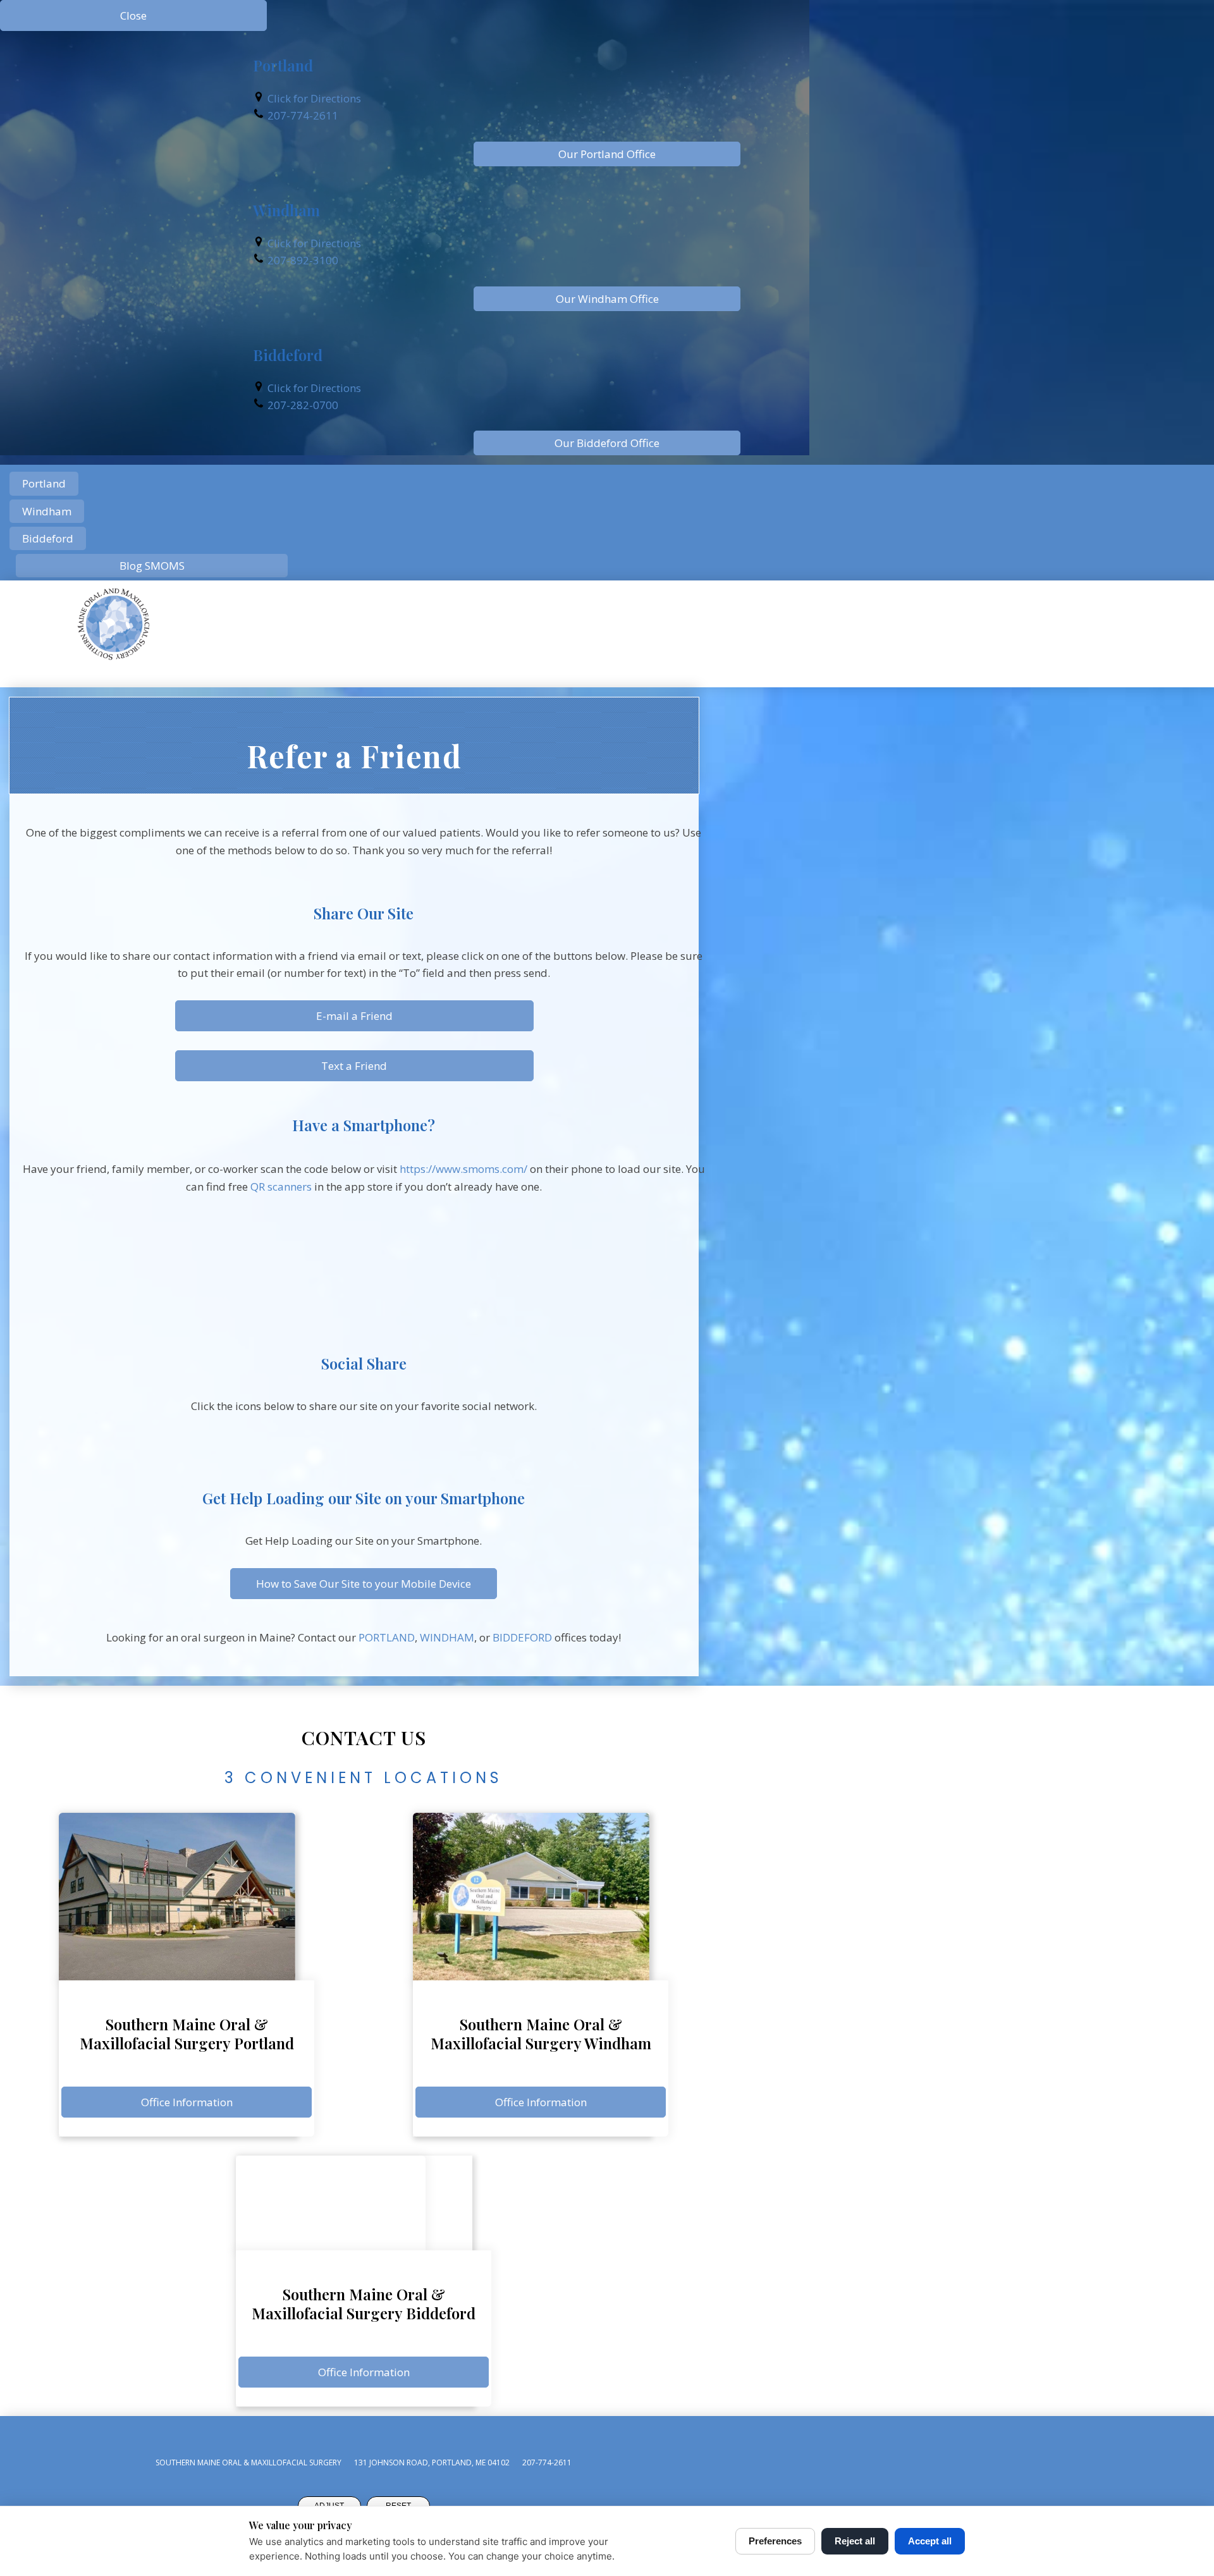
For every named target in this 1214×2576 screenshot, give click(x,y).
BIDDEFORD (522, 1637)
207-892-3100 (303, 260)
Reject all (855, 2541)
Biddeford (48, 538)
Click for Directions (314, 98)
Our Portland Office (607, 154)
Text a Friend (354, 1066)
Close (133, 15)
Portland (44, 483)
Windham (47, 511)
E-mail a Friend (354, 1016)
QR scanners (281, 1187)
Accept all (930, 2541)
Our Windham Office (607, 299)
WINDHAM (447, 1637)
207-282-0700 (303, 405)
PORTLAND (387, 1637)
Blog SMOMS (152, 566)
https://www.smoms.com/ (463, 1169)
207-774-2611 (303, 115)
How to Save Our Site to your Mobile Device (364, 1584)
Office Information (187, 2102)
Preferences (775, 2541)
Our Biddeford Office (607, 443)
